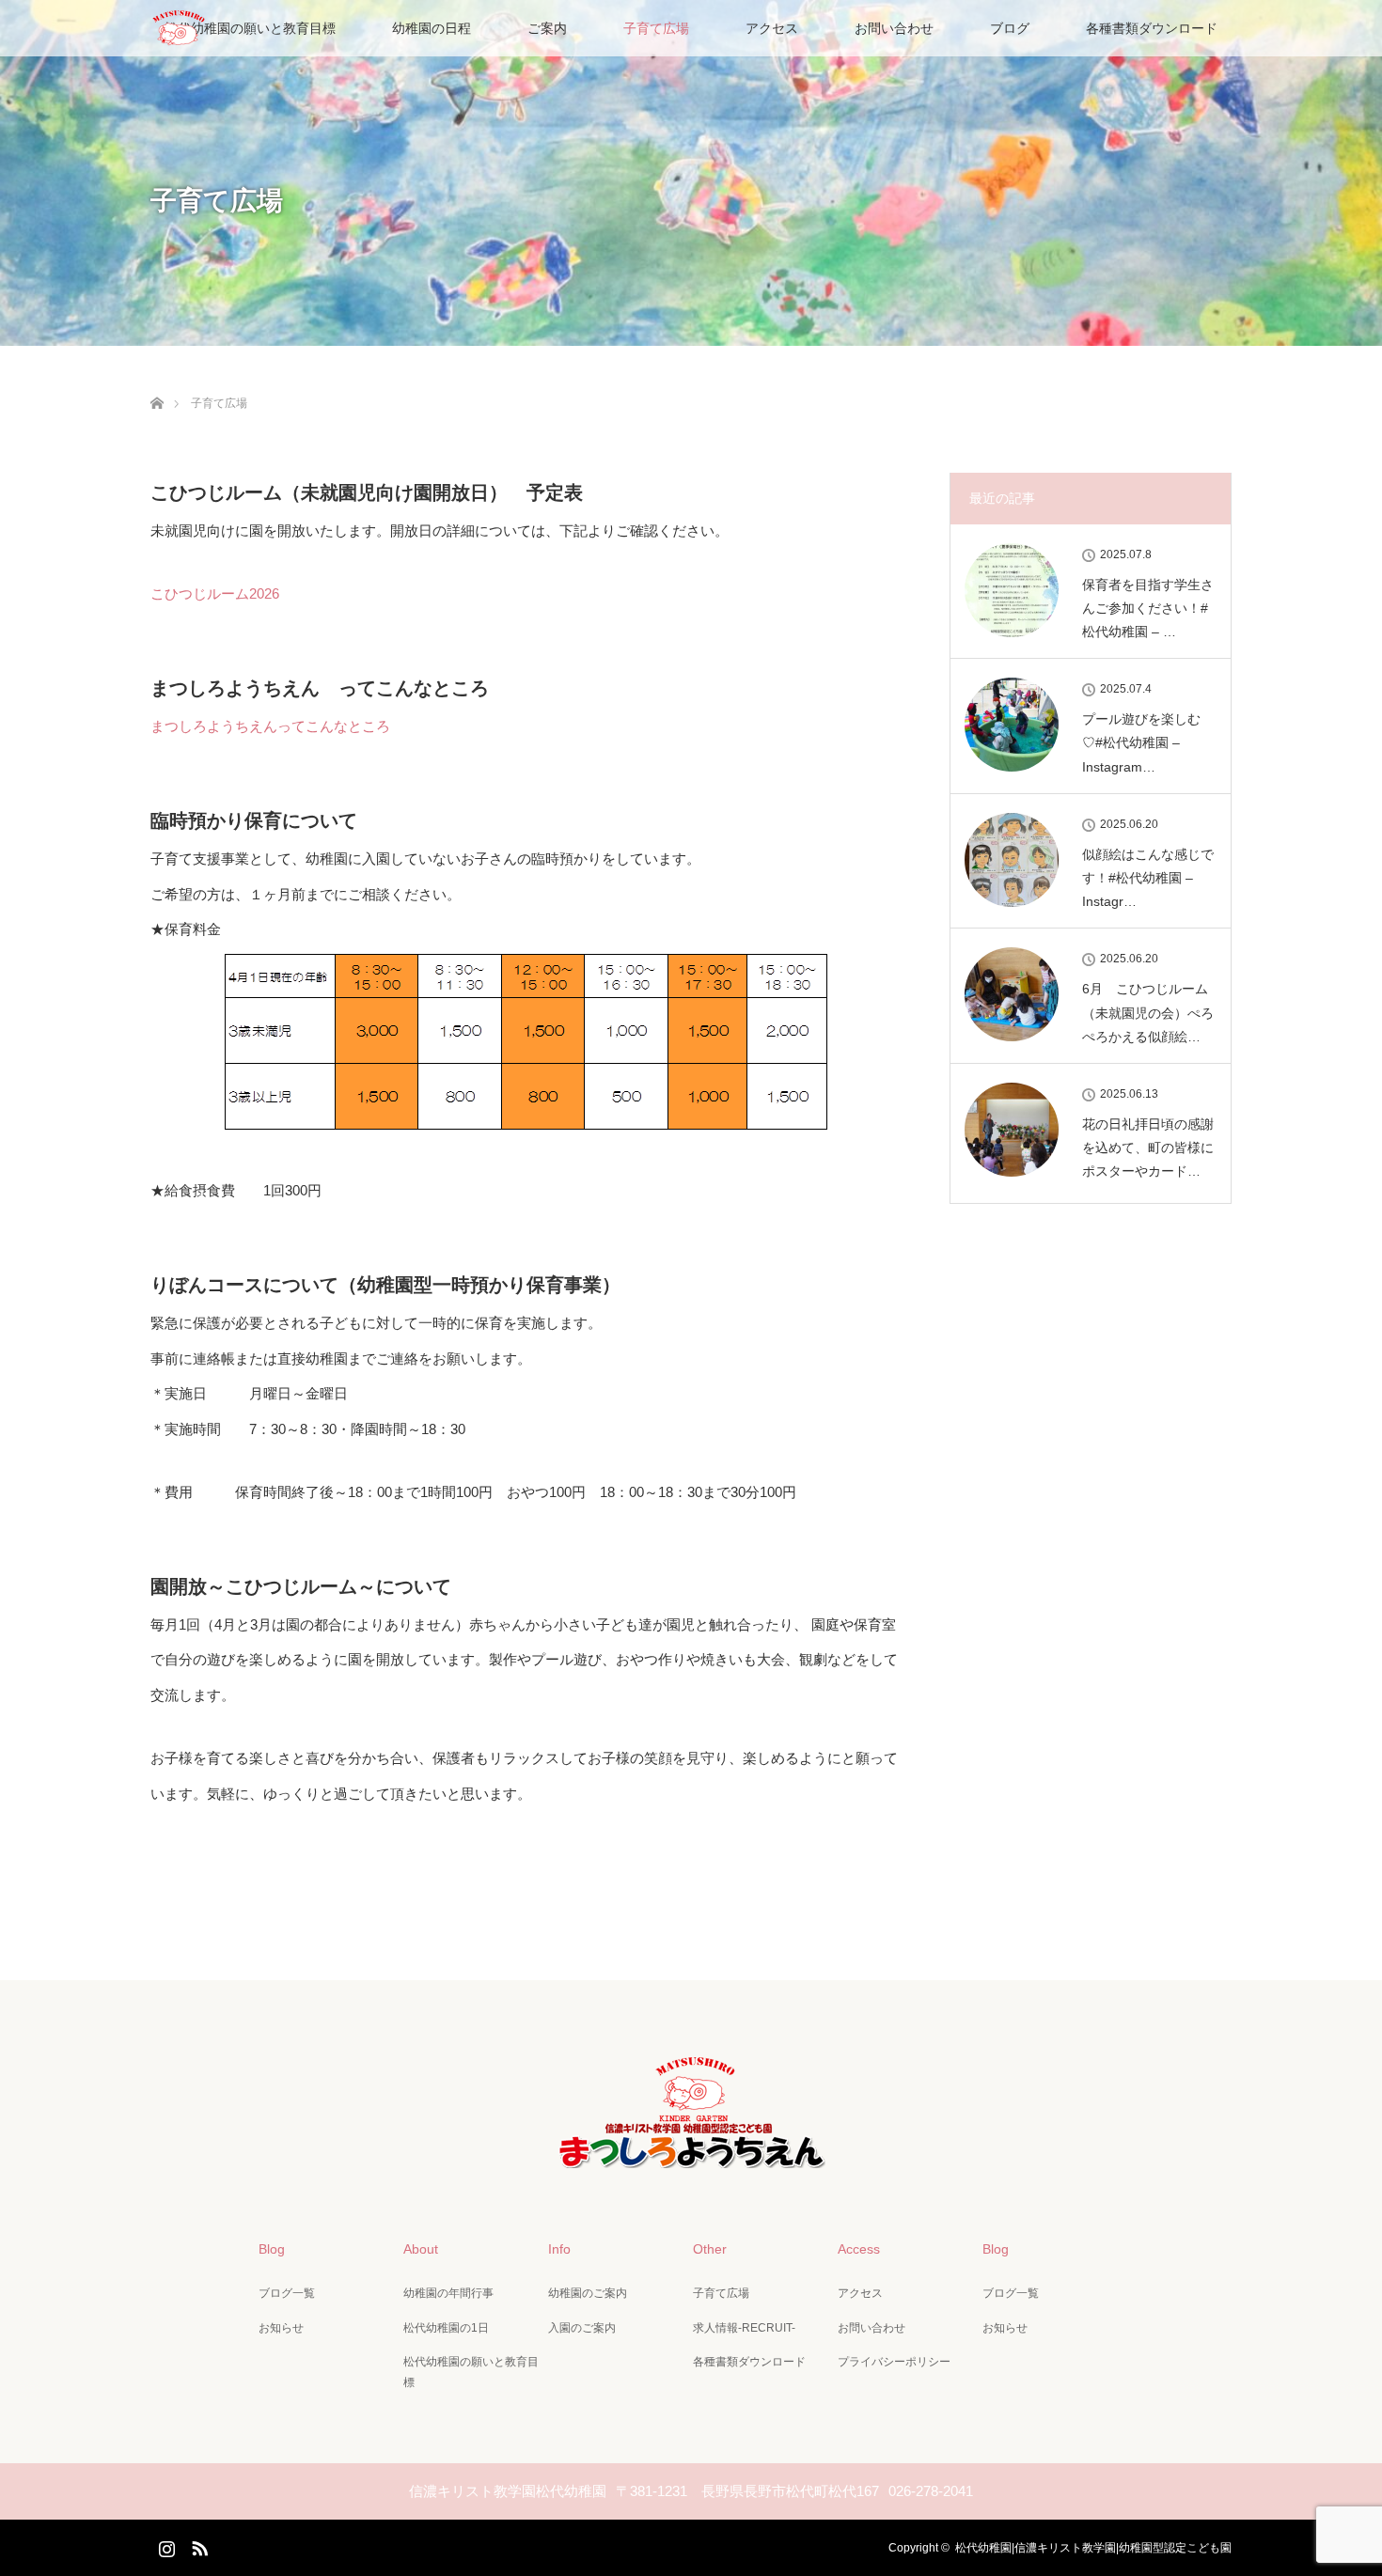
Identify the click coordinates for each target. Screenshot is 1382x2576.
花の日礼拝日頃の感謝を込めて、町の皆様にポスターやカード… (1148, 1147)
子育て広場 (656, 28)
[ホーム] (157, 381)
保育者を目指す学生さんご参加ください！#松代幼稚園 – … (1148, 608)
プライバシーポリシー (894, 2362)
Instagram (165, 2545)
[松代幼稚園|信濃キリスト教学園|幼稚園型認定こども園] (691, 2152)
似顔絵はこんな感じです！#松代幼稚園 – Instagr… (1148, 878)
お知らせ (281, 2328)
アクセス (772, 28)
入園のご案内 (582, 2328)
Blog (272, 2249)
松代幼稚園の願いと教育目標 (250, 28)
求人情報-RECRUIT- (744, 2328)
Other (710, 2249)
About (421, 2249)
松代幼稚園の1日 (446, 2328)
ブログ (1010, 28)
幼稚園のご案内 (588, 2293)
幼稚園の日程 (432, 28)
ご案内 (547, 28)
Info (559, 2249)
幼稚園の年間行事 (448, 2293)
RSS (197, 2545)
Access (859, 2249)
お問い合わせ (894, 28)
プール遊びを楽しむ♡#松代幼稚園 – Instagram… (1141, 742)
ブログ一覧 (287, 2293)
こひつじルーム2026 (215, 593)
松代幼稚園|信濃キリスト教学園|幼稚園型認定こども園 (1093, 2548)
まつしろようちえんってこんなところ (270, 726)
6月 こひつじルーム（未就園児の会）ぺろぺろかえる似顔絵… (1148, 1012)
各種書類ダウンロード (1152, 28)
